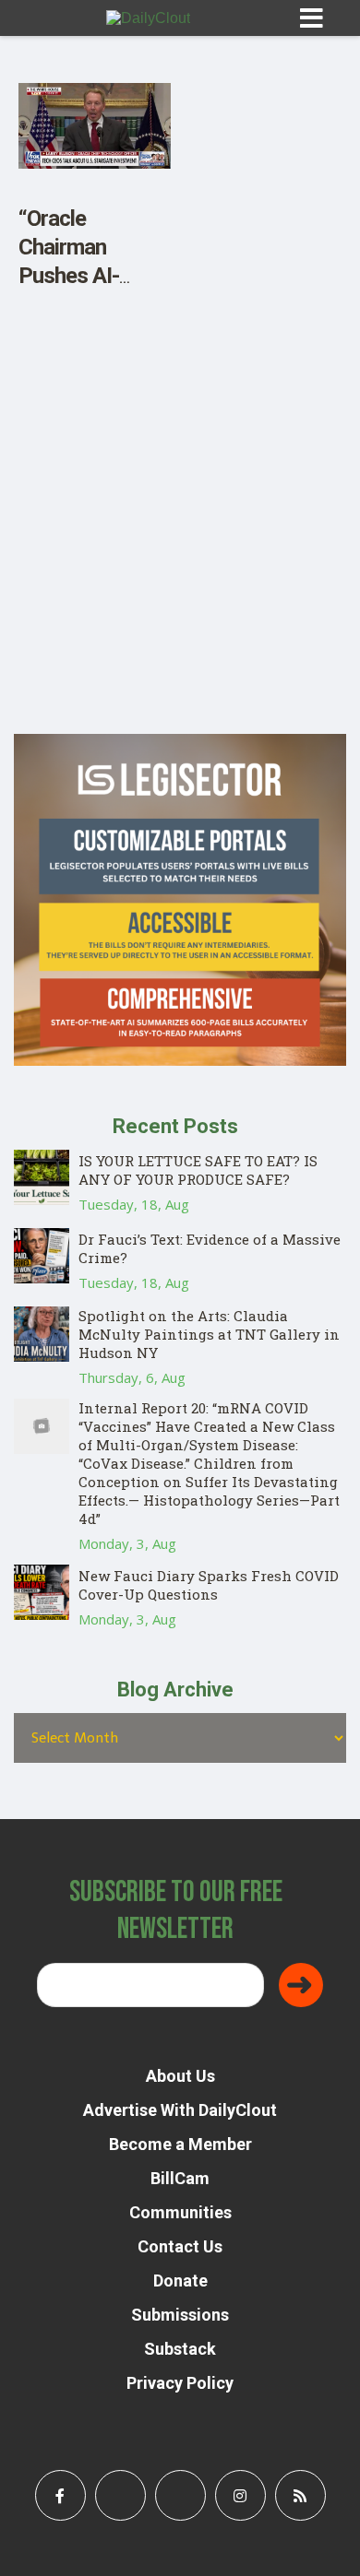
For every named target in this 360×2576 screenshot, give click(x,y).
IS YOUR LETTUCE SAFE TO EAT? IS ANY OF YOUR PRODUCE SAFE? (198, 1170)
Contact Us (180, 2246)
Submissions (180, 2315)
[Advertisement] (180, 554)
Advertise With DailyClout (180, 2110)
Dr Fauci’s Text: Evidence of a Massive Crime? (210, 1248)
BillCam (180, 2178)
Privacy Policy (180, 2383)
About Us (180, 2076)
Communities (180, 2212)
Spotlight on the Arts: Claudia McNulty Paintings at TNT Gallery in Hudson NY (209, 1334)
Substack (180, 2349)
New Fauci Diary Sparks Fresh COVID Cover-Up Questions (209, 1585)
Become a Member (180, 2144)
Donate (180, 2281)
